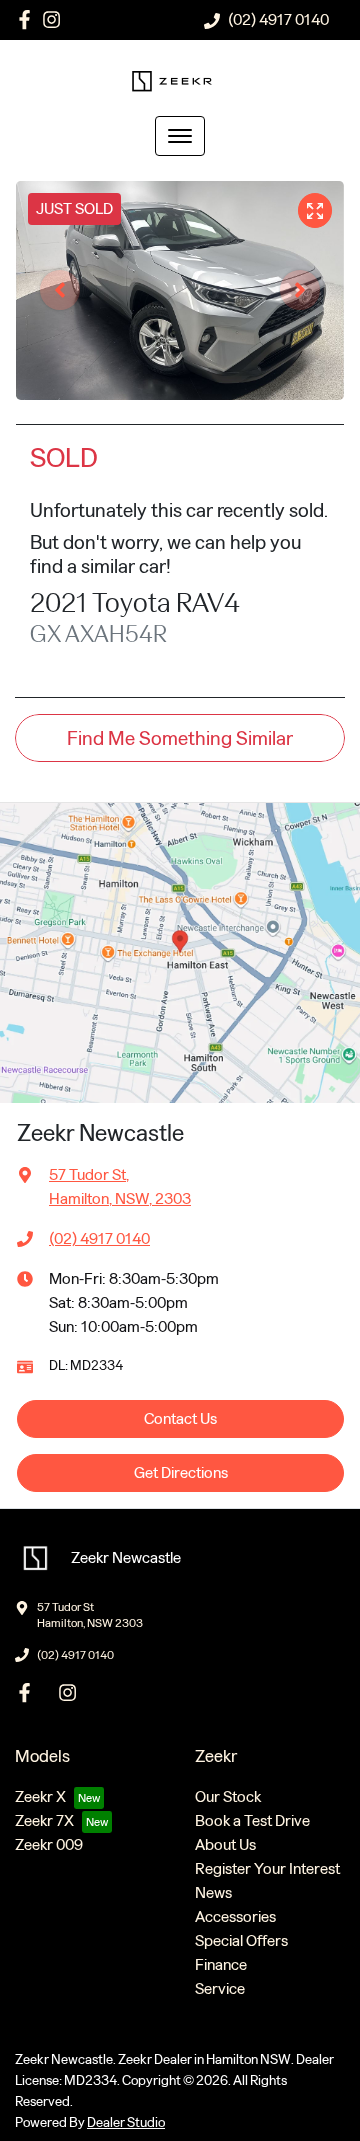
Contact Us (180, 1418)
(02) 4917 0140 (278, 19)
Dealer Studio (126, 2122)
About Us (225, 1844)
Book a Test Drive (252, 1820)
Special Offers (241, 1940)
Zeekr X (40, 1796)
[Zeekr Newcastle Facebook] (28, 19)
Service (220, 1988)
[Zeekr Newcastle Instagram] (55, 19)
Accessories (235, 1916)
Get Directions (181, 1472)
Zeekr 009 (49, 1844)
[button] (180, 136)
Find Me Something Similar (180, 738)
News (213, 1892)
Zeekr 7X (44, 1820)
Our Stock (228, 1796)
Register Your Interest (267, 1868)
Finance (221, 1964)
